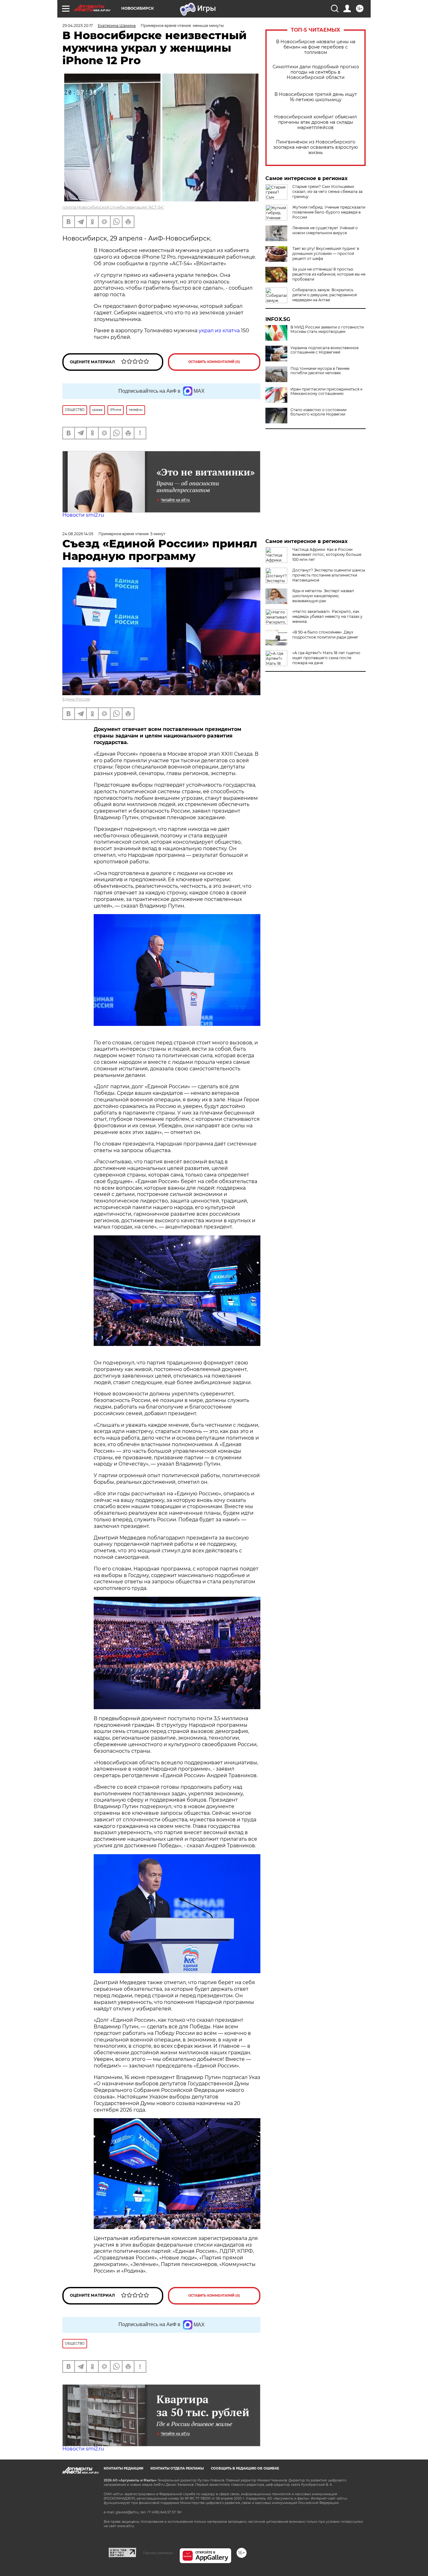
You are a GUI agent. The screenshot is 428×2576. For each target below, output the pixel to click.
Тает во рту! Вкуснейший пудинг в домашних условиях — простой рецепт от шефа (326, 253)
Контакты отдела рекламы (177, 2468)
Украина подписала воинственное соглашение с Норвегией (324, 350)
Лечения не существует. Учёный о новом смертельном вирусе (325, 230)
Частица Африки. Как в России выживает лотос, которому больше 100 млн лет (327, 554)
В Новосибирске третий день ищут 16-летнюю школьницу (316, 97)
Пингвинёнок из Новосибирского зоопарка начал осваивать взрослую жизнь (316, 147)
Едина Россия (76, 699)
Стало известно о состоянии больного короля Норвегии (318, 412)
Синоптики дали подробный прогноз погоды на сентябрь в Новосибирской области (316, 72)
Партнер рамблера (158, 2553)
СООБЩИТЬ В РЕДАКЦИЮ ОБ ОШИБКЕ (245, 2468)
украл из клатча (219, 331)
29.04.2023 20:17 (78, 26)
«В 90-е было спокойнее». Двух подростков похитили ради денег (325, 635)
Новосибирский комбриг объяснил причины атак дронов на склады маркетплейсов (316, 122)
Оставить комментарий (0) (214, 362)
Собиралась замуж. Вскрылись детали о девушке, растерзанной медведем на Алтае (325, 295)
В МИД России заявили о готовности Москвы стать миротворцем (327, 329)
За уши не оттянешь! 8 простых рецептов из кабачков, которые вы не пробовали (329, 274)
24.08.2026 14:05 (78, 534)
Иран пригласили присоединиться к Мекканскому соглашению (326, 391)
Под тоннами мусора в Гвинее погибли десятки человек (320, 371)
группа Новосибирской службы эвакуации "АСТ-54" (113, 207)
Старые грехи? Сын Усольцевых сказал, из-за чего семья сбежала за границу (327, 191)
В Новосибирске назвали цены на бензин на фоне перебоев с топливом (316, 47)
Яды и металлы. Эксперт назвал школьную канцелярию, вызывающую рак (323, 596)
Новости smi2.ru (83, 515)
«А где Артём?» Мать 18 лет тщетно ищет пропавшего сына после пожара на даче (326, 658)
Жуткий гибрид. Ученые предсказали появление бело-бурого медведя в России (329, 212)
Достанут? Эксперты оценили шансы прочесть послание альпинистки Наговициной (329, 575)
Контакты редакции (123, 2468)
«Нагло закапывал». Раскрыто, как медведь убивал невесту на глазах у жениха (327, 616)
